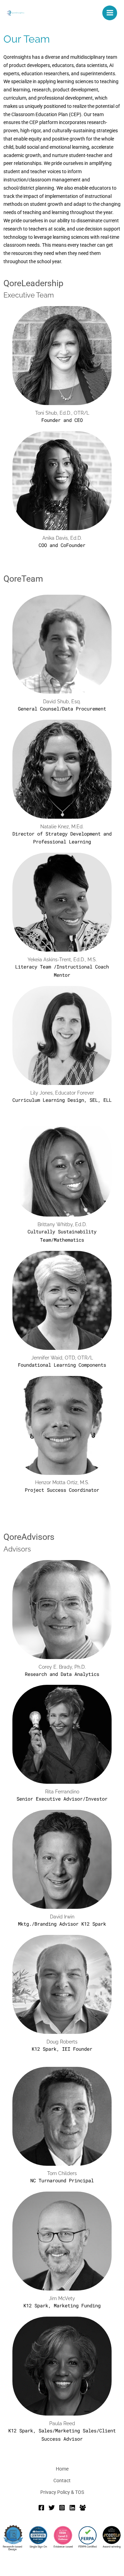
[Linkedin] (72, 2508)
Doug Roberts (62, 2042)
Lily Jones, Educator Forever (62, 1093)
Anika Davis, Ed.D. (62, 538)
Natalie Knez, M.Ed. (62, 827)
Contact (62, 2480)
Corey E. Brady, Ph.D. (62, 1667)
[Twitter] (52, 2508)
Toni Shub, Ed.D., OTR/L (62, 413)
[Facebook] (41, 2508)
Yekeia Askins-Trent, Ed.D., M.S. (62, 960)
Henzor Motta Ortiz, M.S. (62, 1482)
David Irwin (62, 1917)
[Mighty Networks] (83, 2508)
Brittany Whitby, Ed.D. (62, 1224)
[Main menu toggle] (110, 13)
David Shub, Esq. (62, 702)
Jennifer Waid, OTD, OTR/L (62, 1358)
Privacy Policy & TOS (62, 2492)
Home (62, 2469)
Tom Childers (62, 2173)
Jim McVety (62, 2298)
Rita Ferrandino (62, 1792)
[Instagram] (62, 2508)
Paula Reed (62, 2423)
